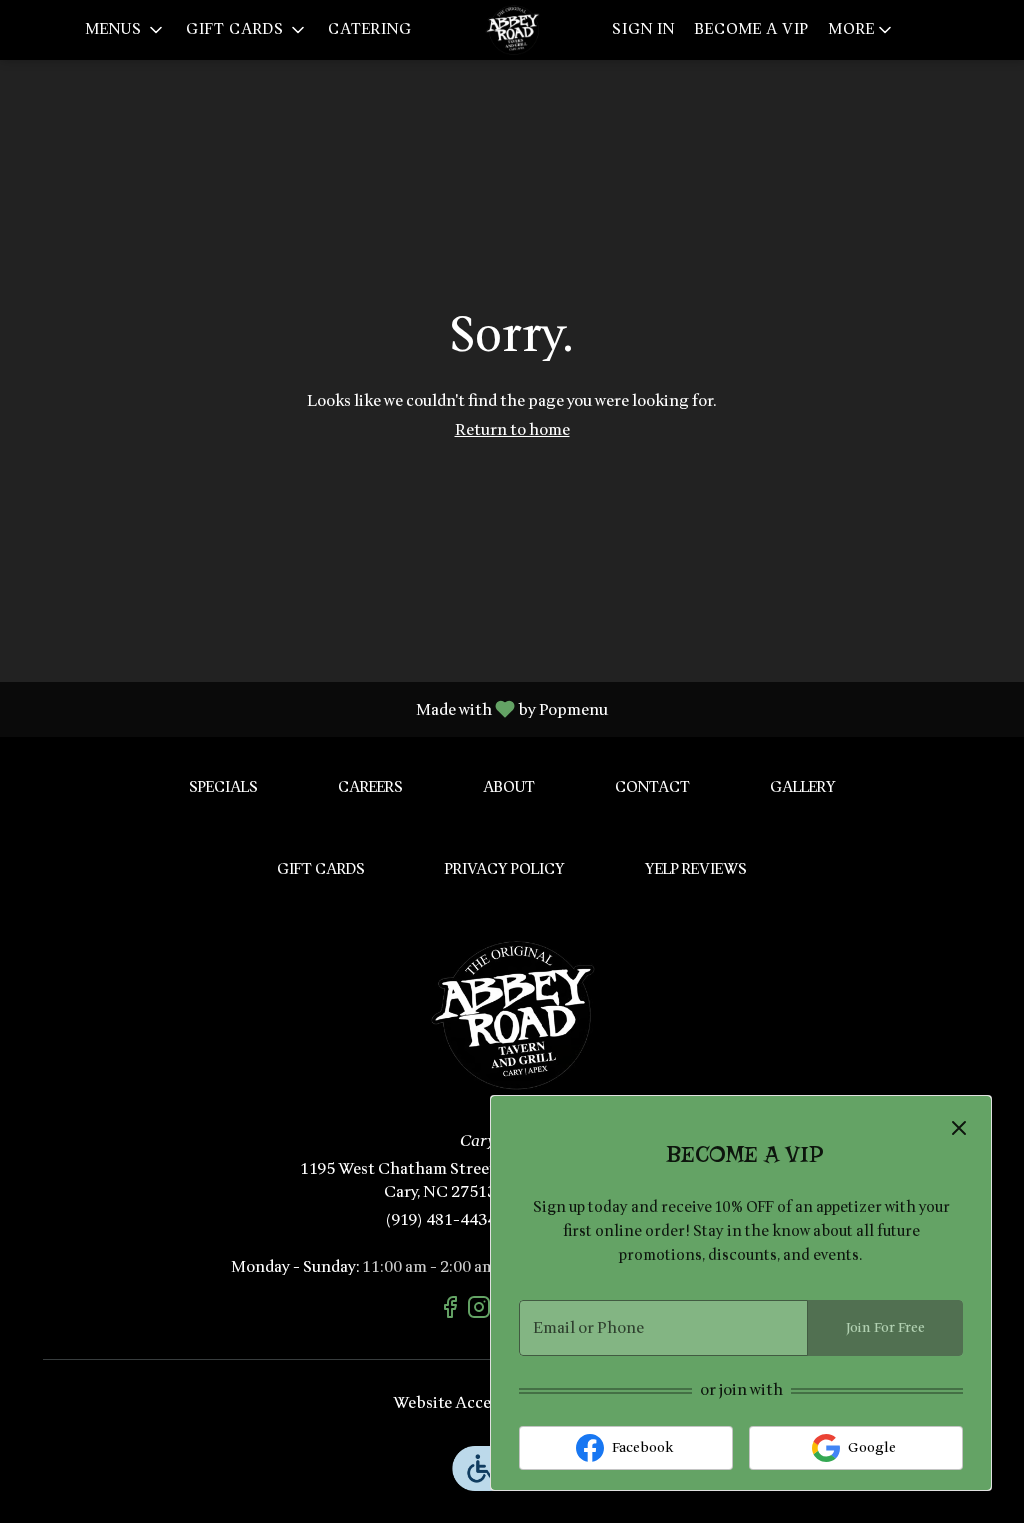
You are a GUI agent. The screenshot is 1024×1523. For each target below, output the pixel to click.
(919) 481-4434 (441, 1220)
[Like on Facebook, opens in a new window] (452, 1311)
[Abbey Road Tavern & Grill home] (512, 30)
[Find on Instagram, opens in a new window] (481, 1311)
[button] (126, 30)
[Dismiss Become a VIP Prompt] (959, 1128)
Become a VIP (752, 29)
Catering (370, 29)
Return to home (512, 430)
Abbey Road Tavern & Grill (512, 1015)
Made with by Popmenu (311, 708)
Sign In (643, 29)
